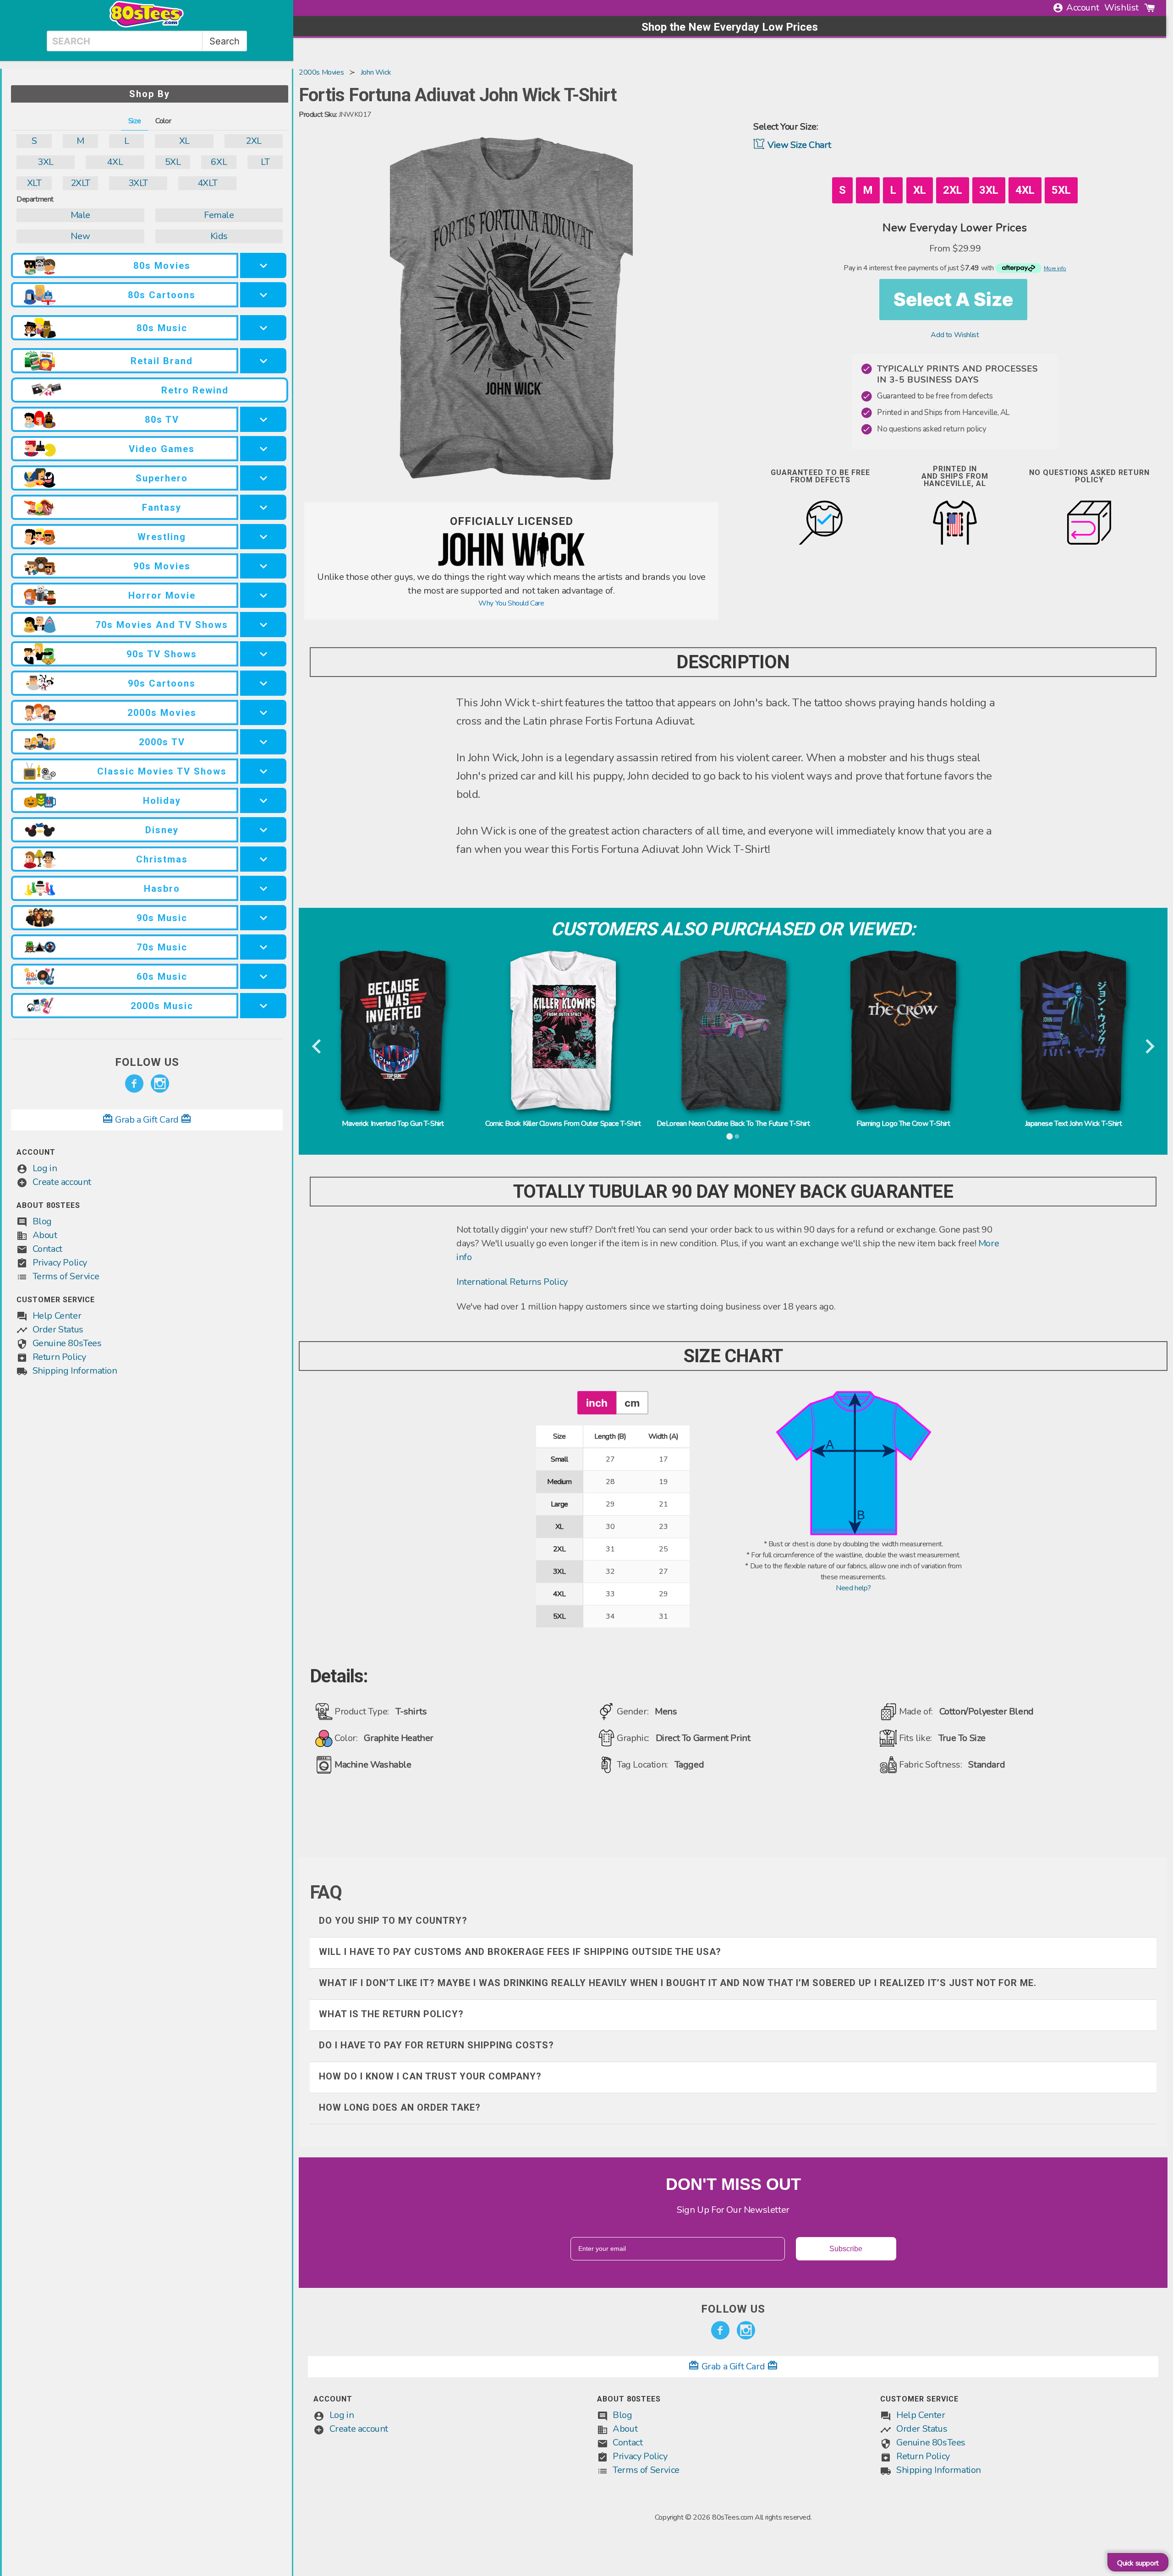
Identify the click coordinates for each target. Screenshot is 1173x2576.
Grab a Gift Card (147, 1120)
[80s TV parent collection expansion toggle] (263, 419)
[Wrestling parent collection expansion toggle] (263, 537)
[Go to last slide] (317, 1047)
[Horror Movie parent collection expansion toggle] (263, 595)
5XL (173, 162)
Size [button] (134, 121)
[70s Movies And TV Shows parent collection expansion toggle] (263, 625)
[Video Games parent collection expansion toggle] (263, 449)
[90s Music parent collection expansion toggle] (263, 918)
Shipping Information (75, 1371)
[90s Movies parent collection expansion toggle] (263, 566)
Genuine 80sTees (67, 1343)
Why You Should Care (511, 603)
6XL (219, 162)
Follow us (147, 1062)
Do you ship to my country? (393, 1921)
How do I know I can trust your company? (430, 2076)
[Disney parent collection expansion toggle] (263, 830)
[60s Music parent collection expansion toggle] (263, 976)
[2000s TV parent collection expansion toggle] (263, 742)
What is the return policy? (391, 2014)
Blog (42, 1221)
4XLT (207, 183)
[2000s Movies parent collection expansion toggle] (263, 712)
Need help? (853, 1588)
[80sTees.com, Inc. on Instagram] (160, 1084)
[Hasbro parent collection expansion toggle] (263, 888)
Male (80, 215)
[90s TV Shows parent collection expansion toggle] (263, 654)
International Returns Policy (512, 1282)
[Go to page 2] (737, 1136)
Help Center (57, 1316)
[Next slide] (1149, 1047)
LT (265, 162)
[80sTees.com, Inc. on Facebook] (134, 1084)
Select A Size (953, 299)
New (80, 236)
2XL (254, 141)
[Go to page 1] (729, 1136)
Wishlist (1121, 8)
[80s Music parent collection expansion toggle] (263, 328)
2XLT (80, 183)
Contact (47, 1249)
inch (597, 1403)
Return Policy (59, 1357)
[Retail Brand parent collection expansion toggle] (263, 361)
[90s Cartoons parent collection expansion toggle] (263, 683)
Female (219, 215)
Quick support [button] (1138, 2563)
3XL (46, 162)
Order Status (58, 1329)
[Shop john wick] (511, 565)
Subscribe (846, 2249)
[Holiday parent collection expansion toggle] (263, 800)
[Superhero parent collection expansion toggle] (263, 478)
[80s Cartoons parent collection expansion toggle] (263, 295)
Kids (219, 236)
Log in (45, 1168)
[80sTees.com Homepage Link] (147, 25)
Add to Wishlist (955, 335)
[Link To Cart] (1150, 8)
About (45, 1235)
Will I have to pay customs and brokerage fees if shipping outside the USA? (520, 1952)
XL (184, 141)
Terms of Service (66, 1276)
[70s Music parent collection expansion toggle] (263, 947)
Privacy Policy (60, 1263)
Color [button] (163, 121)
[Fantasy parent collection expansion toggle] (263, 507)
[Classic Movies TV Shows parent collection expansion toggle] (263, 771)
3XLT (138, 183)
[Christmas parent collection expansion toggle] (263, 859)
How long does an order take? (400, 2107)
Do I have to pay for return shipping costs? (436, 2045)
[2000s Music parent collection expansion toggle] (263, 1006)
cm (632, 1403)
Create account (62, 1182)
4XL (115, 162)
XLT (34, 183)
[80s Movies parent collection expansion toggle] (263, 265)
